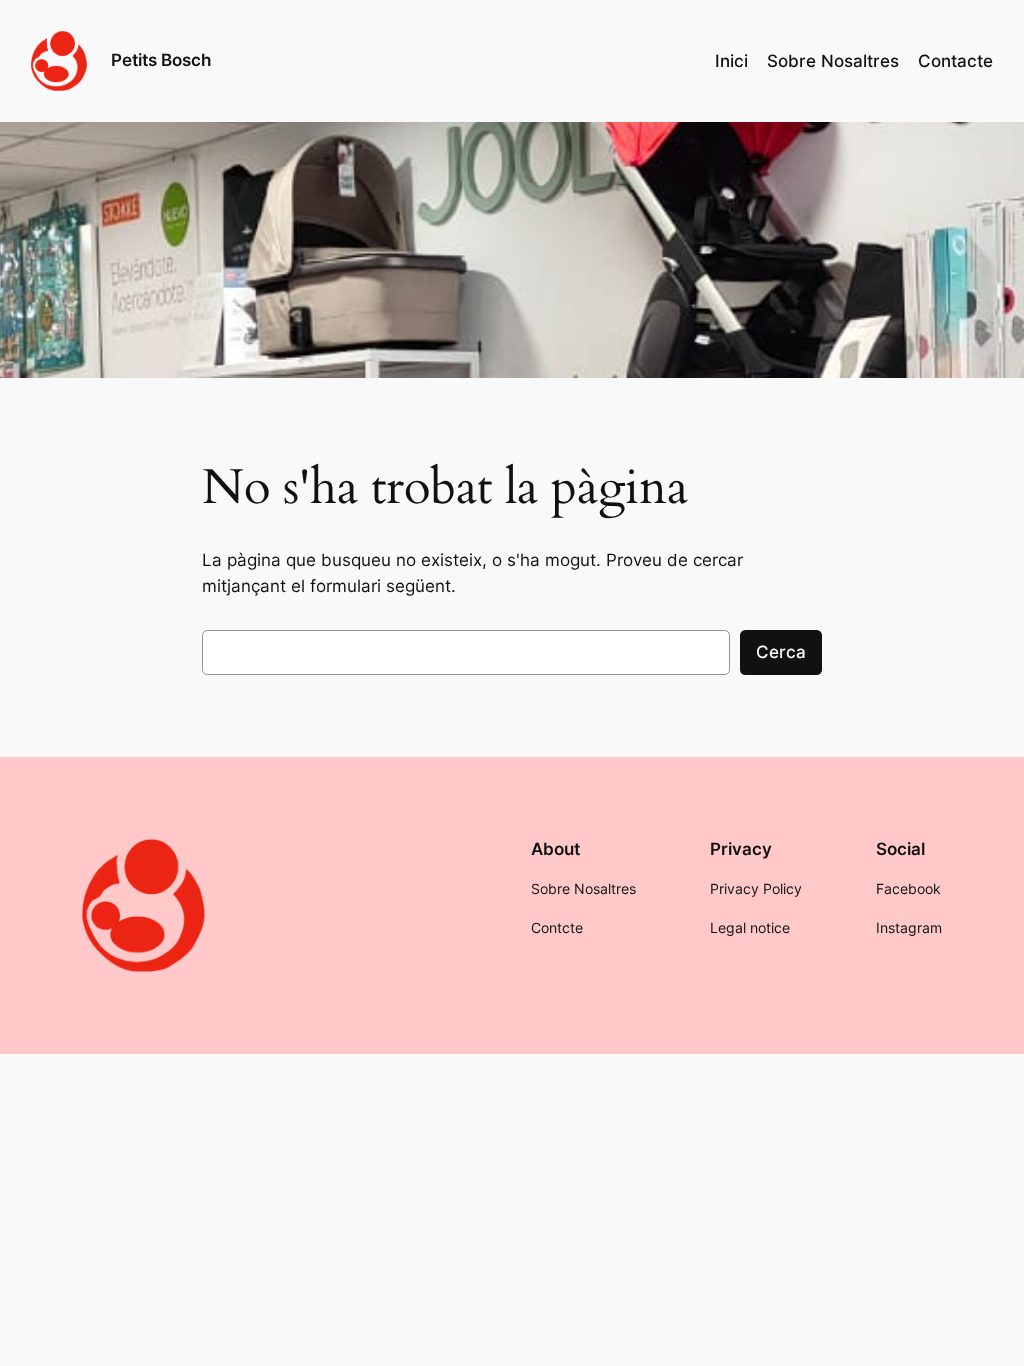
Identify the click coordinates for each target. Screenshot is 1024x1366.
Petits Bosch (161, 60)
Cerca (781, 652)
